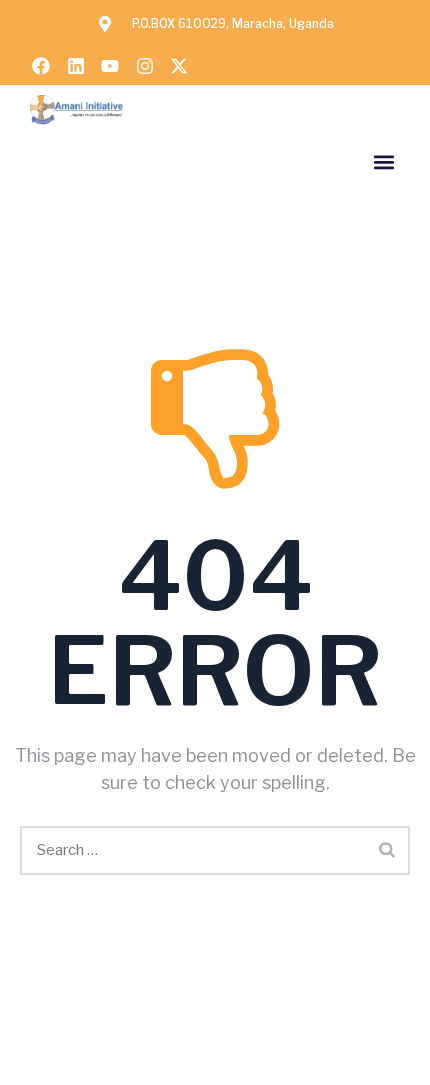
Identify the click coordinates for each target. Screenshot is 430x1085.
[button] (383, 161)
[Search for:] (215, 850)
